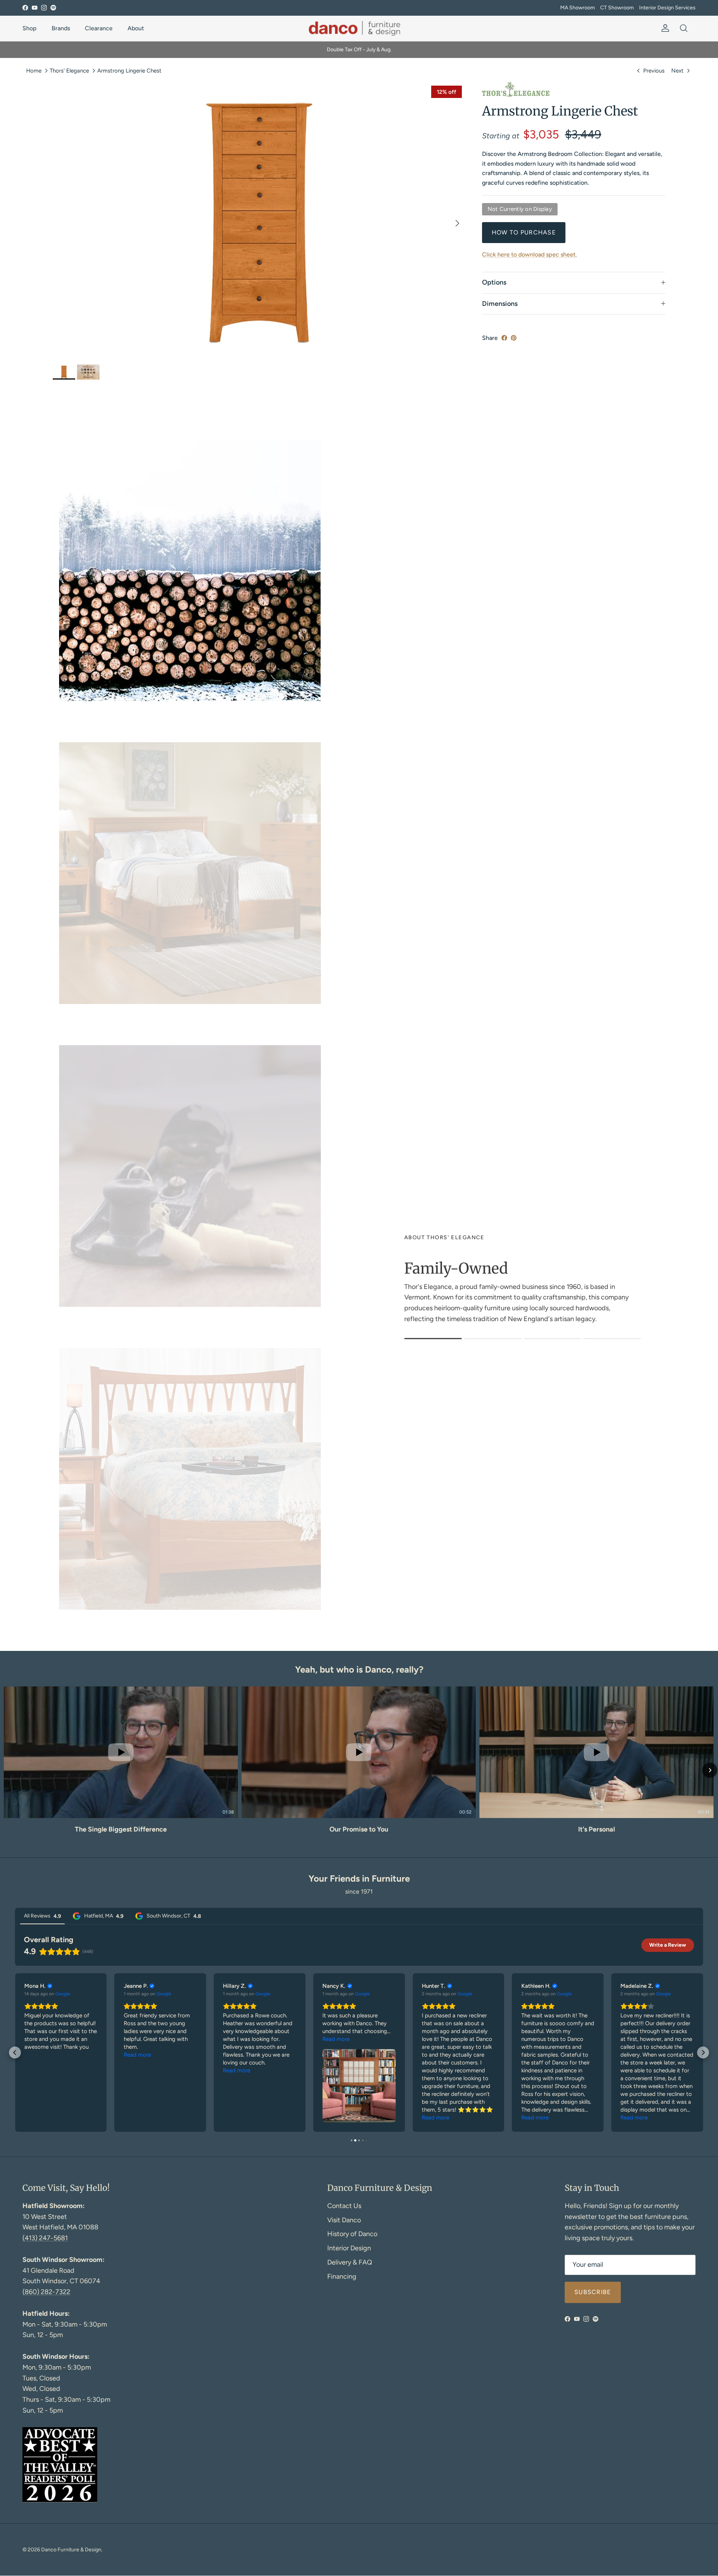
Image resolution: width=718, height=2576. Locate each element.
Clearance (99, 28)
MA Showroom (578, 8)
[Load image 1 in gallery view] (259, 219)
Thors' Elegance (69, 70)
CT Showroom (617, 8)
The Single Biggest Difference (121, 1829)
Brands (61, 28)
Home (34, 70)
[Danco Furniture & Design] (359, 28)
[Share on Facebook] (504, 338)
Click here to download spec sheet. (530, 254)
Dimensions (500, 304)
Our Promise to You (359, 1829)
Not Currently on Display (520, 209)
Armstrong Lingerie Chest (129, 70)
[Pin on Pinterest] (514, 338)
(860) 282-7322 (46, 2292)
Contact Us (344, 2206)
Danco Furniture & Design (71, 2550)
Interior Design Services (667, 8)
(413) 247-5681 (45, 2238)
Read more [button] (38, 2055)
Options (494, 282)
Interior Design (349, 2248)
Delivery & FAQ (350, 2262)
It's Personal (596, 1829)
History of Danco (352, 2234)
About (136, 28)
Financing (342, 2276)
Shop (30, 28)
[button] (8, 1770)
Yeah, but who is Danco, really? (359, 1669)
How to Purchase (524, 232)
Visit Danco (344, 2220)
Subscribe (593, 2292)
